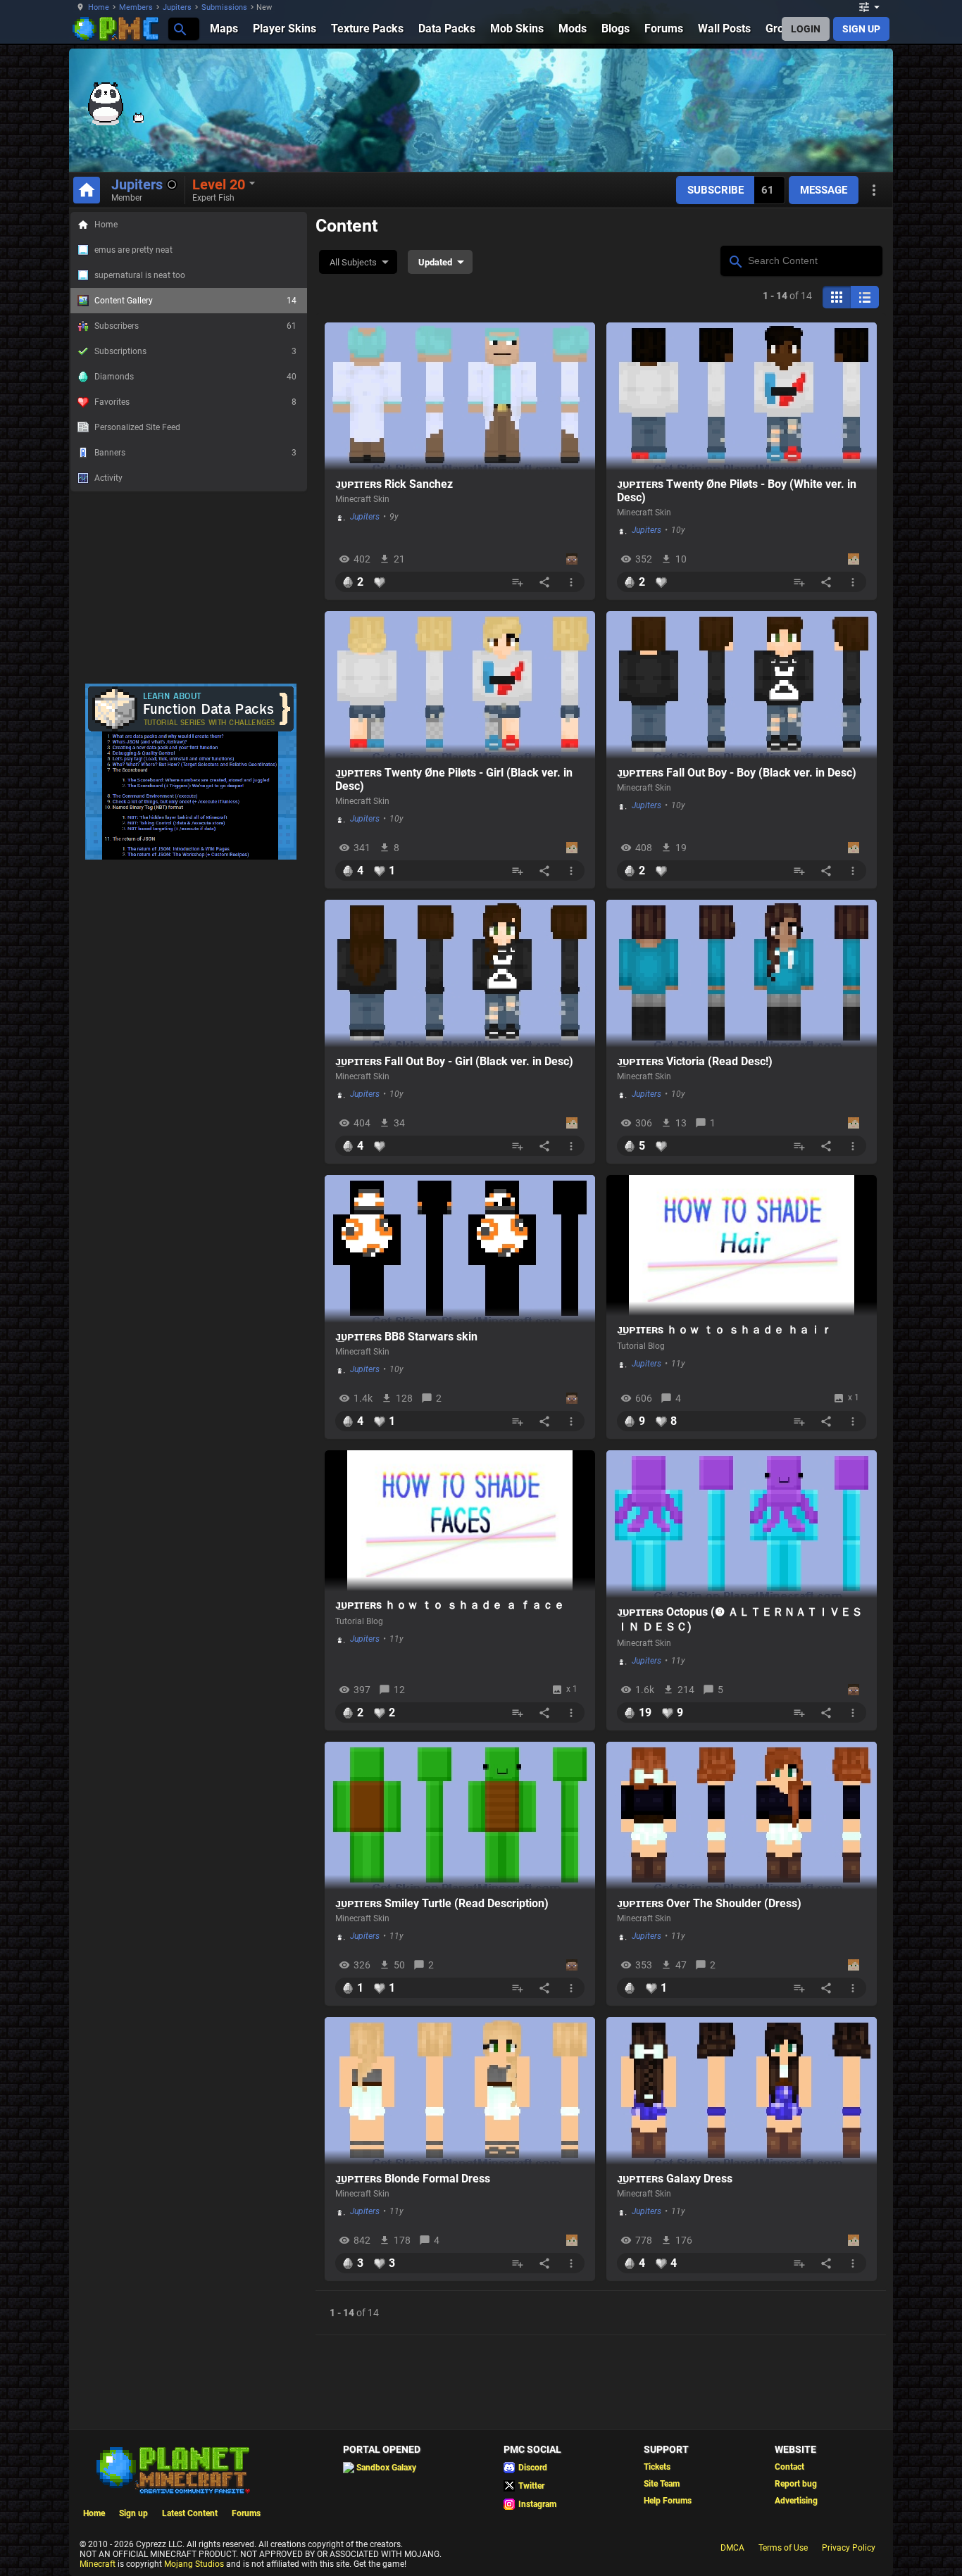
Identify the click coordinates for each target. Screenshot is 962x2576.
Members (136, 7)
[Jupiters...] (179, 29)
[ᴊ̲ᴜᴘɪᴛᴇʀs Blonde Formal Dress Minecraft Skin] (460, 2091)
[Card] (837, 297)
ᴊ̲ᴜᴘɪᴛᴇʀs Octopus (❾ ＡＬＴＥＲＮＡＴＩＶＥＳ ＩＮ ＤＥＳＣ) (740, 1619)
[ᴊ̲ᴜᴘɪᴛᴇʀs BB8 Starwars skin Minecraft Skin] (460, 1249)
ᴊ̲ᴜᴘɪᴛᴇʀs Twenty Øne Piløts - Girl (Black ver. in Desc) (454, 779)
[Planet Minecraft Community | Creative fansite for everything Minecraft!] (172, 2469)
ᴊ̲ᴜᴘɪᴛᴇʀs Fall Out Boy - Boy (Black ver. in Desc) (737, 773)
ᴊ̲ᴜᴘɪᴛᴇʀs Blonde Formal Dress (413, 2179)
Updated (435, 262)
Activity (108, 478)
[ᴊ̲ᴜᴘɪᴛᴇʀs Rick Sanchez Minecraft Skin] (460, 396)
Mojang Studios (194, 2564)
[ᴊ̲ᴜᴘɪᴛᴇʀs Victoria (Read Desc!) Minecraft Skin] (742, 974)
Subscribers (195, 326)
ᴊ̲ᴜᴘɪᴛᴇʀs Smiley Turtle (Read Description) (442, 1903)
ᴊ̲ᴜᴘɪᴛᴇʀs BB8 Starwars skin (406, 1337)
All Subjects (353, 262)
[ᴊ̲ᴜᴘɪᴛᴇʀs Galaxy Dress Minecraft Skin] (742, 2091)
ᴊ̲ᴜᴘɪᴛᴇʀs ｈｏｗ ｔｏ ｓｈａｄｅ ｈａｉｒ (725, 1330)
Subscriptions (195, 351)
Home (99, 7)
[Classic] (865, 297)
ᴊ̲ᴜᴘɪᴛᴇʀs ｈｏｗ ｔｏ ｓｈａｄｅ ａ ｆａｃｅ (450, 1605)
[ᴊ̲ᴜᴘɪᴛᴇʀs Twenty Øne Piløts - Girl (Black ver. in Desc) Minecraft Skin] (460, 685)
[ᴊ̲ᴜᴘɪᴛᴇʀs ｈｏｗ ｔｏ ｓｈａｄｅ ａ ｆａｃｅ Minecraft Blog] (460, 1521)
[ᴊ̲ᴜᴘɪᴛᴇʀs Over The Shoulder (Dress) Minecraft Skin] (742, 1816)
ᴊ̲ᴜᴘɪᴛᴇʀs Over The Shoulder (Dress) (709, 1903)
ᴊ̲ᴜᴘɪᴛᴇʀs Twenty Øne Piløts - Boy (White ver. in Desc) (737, 491)
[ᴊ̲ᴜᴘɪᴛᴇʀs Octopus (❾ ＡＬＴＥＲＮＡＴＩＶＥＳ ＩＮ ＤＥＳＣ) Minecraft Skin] (742, 1524)
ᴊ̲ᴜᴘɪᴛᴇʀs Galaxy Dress (675, 2179)
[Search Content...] (735, 260)
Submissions (224, 7)
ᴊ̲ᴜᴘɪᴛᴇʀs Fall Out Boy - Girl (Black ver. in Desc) (454, 1061)
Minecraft (98, 2564)
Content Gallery (195, 301)
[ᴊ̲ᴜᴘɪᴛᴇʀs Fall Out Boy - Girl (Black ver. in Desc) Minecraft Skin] (460, 974)
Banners (195, 453)
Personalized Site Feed (137, 427)
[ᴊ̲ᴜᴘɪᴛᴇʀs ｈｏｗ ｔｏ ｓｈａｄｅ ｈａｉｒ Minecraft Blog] (742, 1245)
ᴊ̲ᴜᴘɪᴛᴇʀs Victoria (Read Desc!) (695, 1061)
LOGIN (806, 29)
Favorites (195, 402)
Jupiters (177, 7)
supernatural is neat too (140, 275)
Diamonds (195, 377)
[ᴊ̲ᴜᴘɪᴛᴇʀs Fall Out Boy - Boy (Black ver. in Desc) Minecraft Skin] (742, 685)
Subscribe (716, 190)
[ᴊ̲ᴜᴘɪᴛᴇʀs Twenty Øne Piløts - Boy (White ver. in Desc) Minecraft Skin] (742, 396)
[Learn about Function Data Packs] (191, 857)
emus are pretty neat (133, 250)
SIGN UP (861, 29)
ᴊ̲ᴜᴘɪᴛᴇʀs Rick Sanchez (394, 484)
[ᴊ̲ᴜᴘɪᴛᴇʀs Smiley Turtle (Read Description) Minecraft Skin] (460, 1816)
